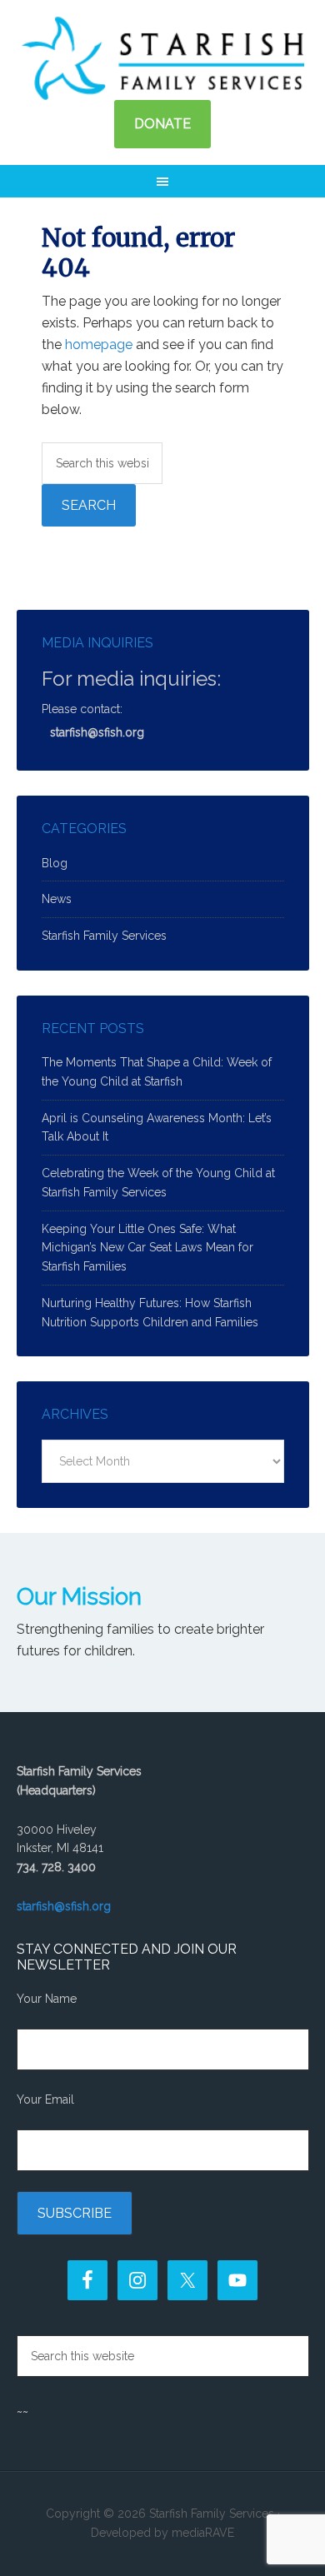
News (57, 899)
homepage (99, 344)
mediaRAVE (203, 2533)
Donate (162, 124)
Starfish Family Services (162, 58)
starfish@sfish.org (97, 732)
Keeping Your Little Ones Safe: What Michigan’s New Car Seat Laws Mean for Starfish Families (147, 1248)
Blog (55, 863)
